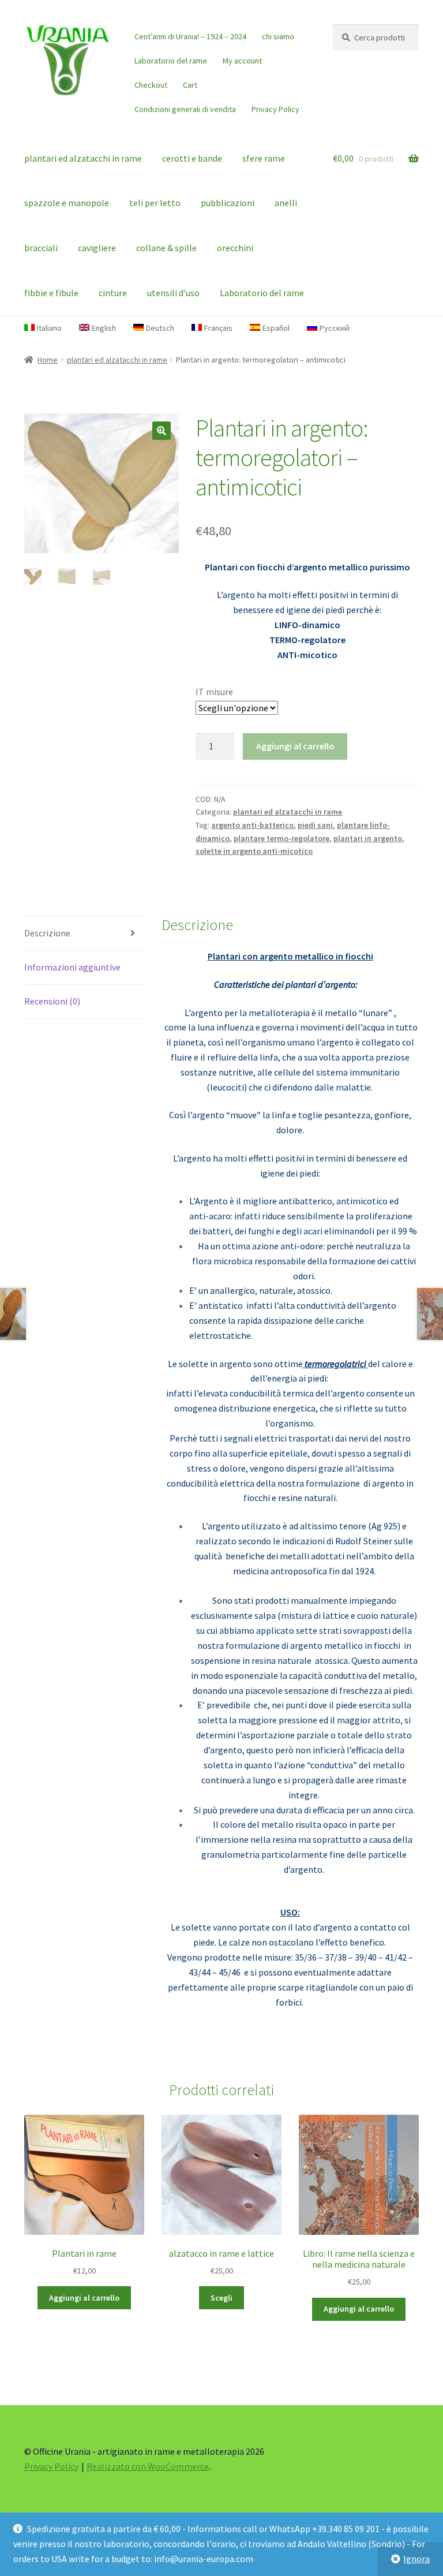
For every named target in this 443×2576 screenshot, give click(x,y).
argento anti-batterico (252, 825)
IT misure (214, 692)
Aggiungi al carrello (295, 746)
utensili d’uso (173, 293)
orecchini (235, 248)
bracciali (41, 248)
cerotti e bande (192, 158)
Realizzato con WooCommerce (148, 2466)
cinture (113, 293)
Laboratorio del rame (171, 61)
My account (242, 61)
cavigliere (97, 248)
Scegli (221, 2298)
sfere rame (264, 158)
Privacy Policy (275, 109)
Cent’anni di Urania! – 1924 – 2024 (190, 36)
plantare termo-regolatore (281, 838)
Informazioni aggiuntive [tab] (72, 967)
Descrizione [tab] (47, 933)
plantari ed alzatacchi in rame (83, 158)
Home (48, 360)
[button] (162, 431)
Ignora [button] (416, 2559)
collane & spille (166, 248)
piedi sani (315, 825)
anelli (286, 203)
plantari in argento (368, 838)
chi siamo (278, 36)
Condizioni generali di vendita (185, 109)
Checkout (151, 85)
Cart (190, 85)
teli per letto (155, 203)
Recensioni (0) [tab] (52, 1001)
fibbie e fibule (51, 293)
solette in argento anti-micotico (254, 851)
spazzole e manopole (67, 203)
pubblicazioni (228, 203)
